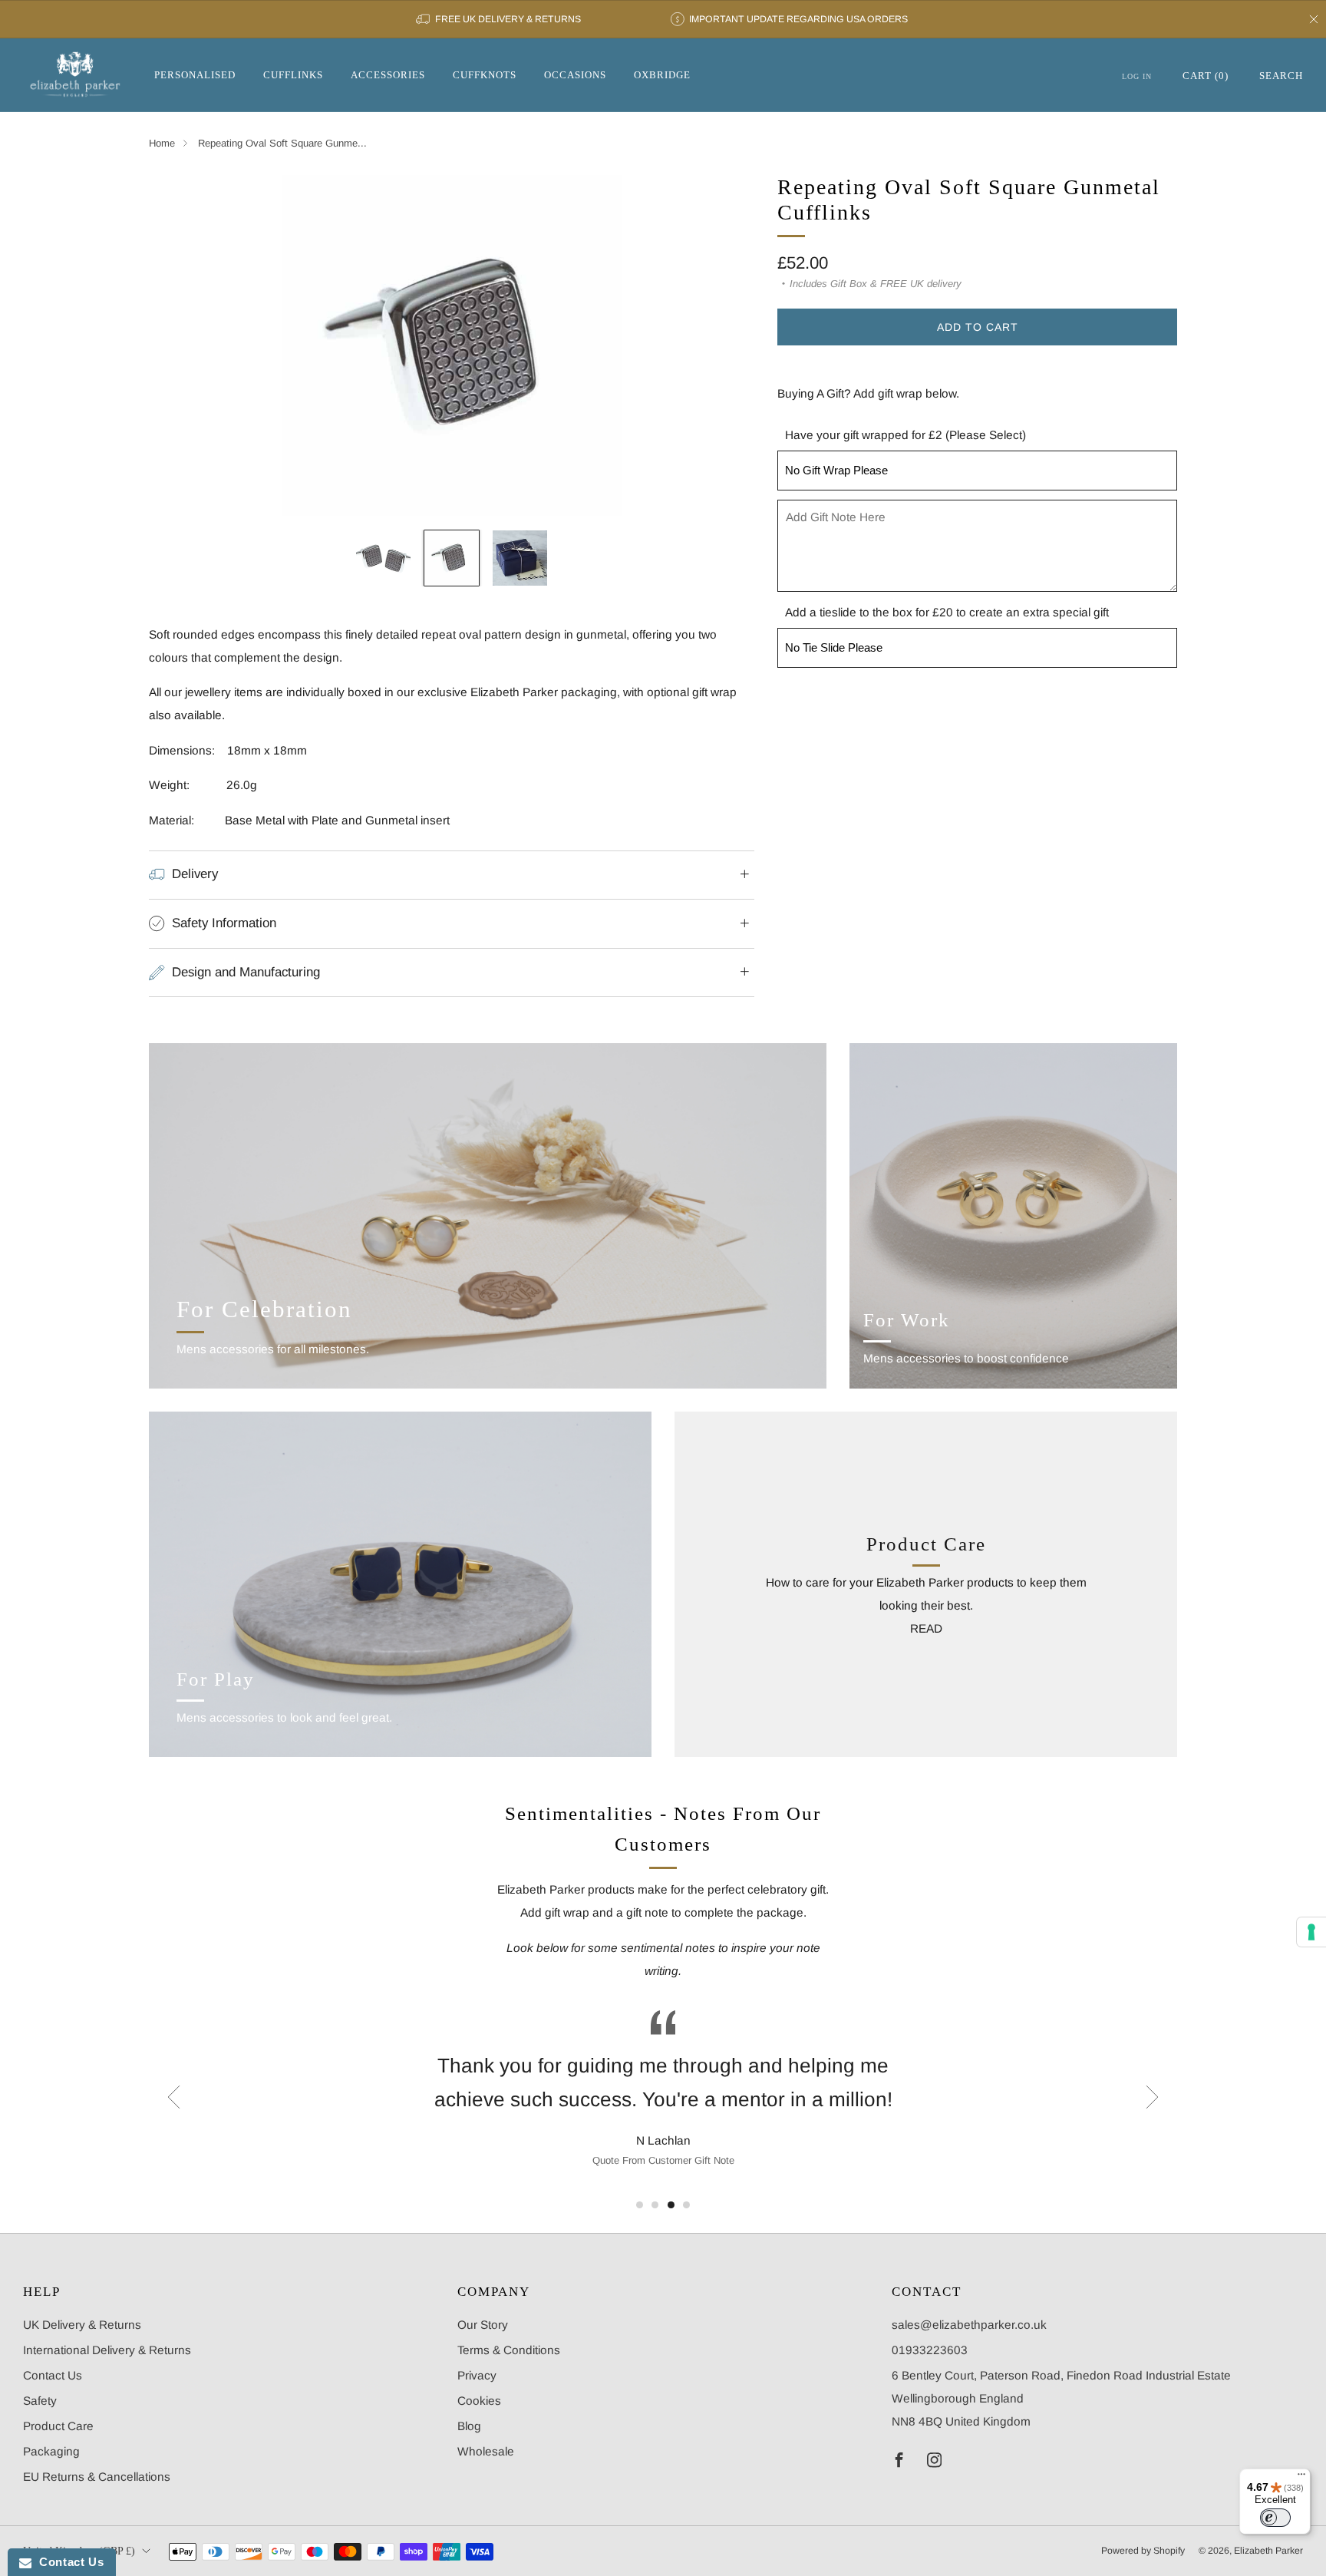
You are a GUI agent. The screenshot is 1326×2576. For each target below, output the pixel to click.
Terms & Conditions (509, 2350)
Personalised (195, 75)
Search (1281, 76)
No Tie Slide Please (834, 647)
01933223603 (930, 2350)
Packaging (51, 2451)
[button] (640, 2205)
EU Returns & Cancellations (97, 2477)
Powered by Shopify (1143, 2551)
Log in (1137, 76)
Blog (469, 2426)
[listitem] (499, 19)
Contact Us (53, 2375)
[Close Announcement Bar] (1314, 19)
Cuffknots (485, 75)
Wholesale (486, 2451)
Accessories (388, 75)
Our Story (483, 2325)
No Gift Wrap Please (836, 470)
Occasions (575, 75)
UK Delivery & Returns (82, 2325)
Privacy (477, 2375)
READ (926, 1628)
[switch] (1275, 2518)
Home (162, 143)
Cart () (1206, 76)
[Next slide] (724, 345)
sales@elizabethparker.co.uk (969, 2325)
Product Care (58, 2426)
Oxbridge (662, 75)
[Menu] (1301, 2478)
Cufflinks (293, 75)
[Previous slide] (179, 345)
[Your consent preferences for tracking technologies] (1311, 1932)
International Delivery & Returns (107, 2350)
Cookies (479, 2401)
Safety (40, 2401)
